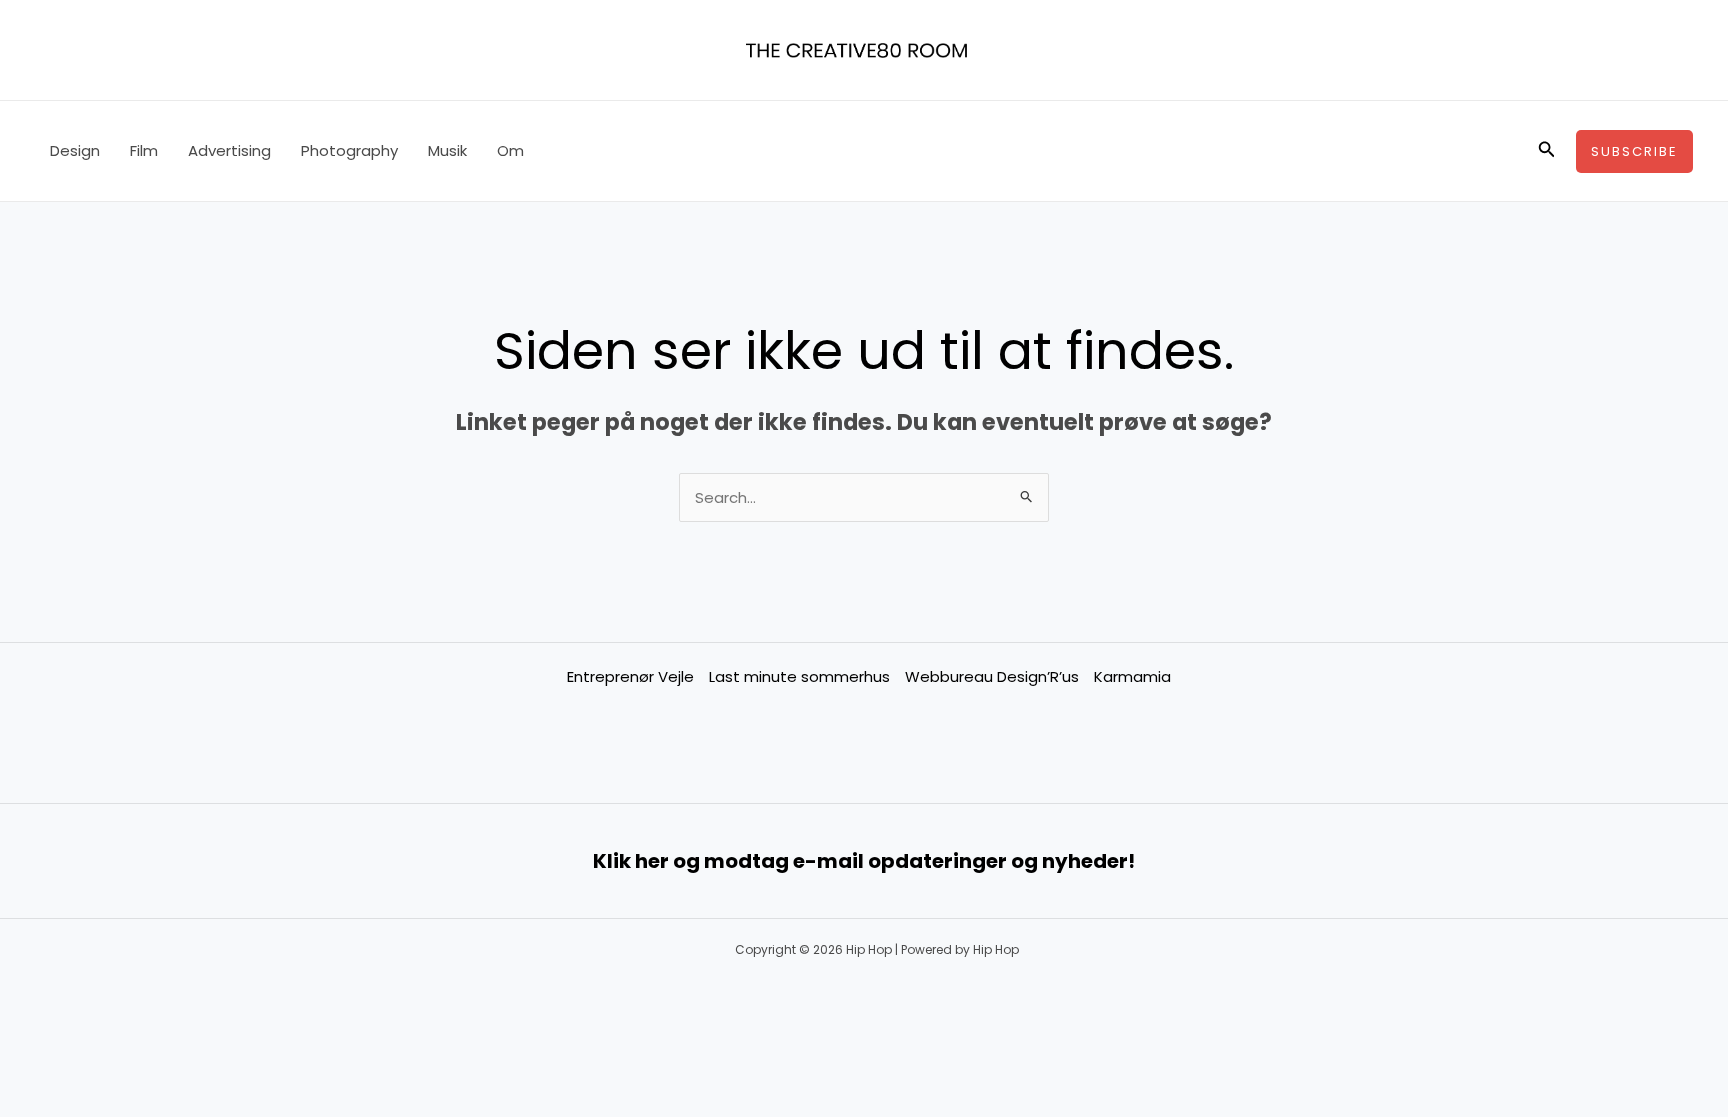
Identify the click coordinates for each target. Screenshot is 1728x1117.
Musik (447, 150)
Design (75, 150)
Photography (349, 150)
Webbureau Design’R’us (992, 676)
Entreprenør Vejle (630, 676)
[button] (1547, 151)
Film (144, 150)
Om (510, 150)
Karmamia (1132, 676)
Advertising (229, 150)
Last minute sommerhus (799, 676)
